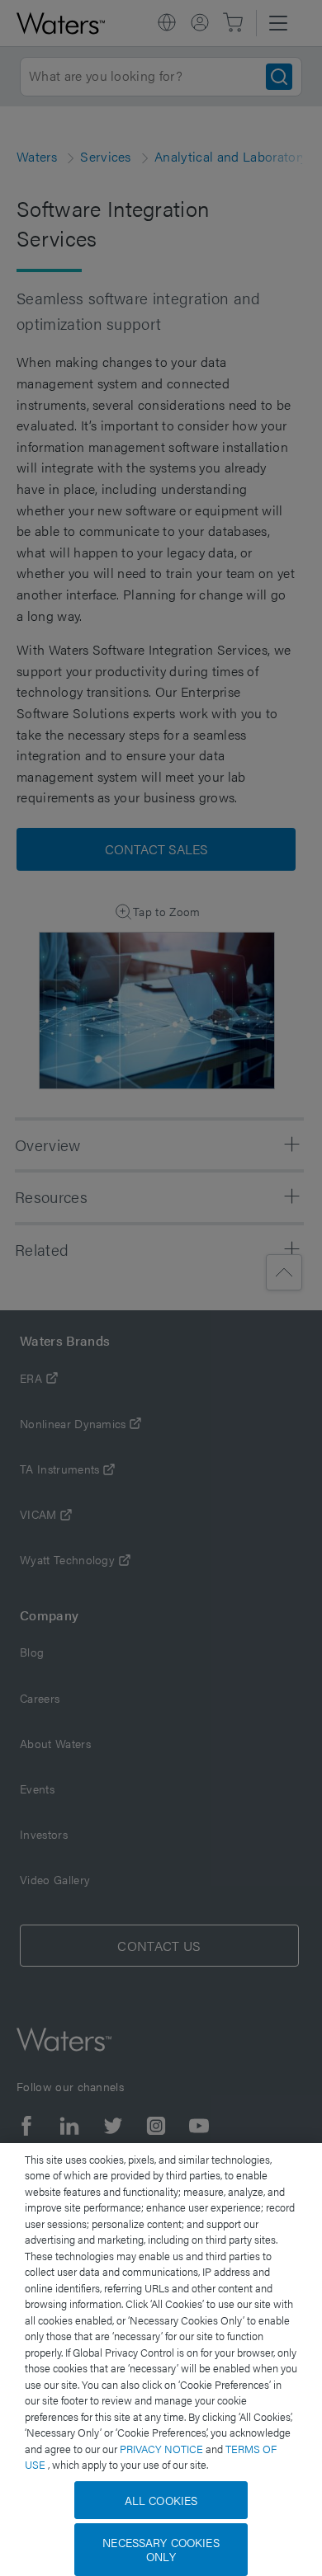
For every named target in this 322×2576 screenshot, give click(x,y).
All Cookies (161, 2500)
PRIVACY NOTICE (163, 2449)
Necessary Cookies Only (161, 2549)
